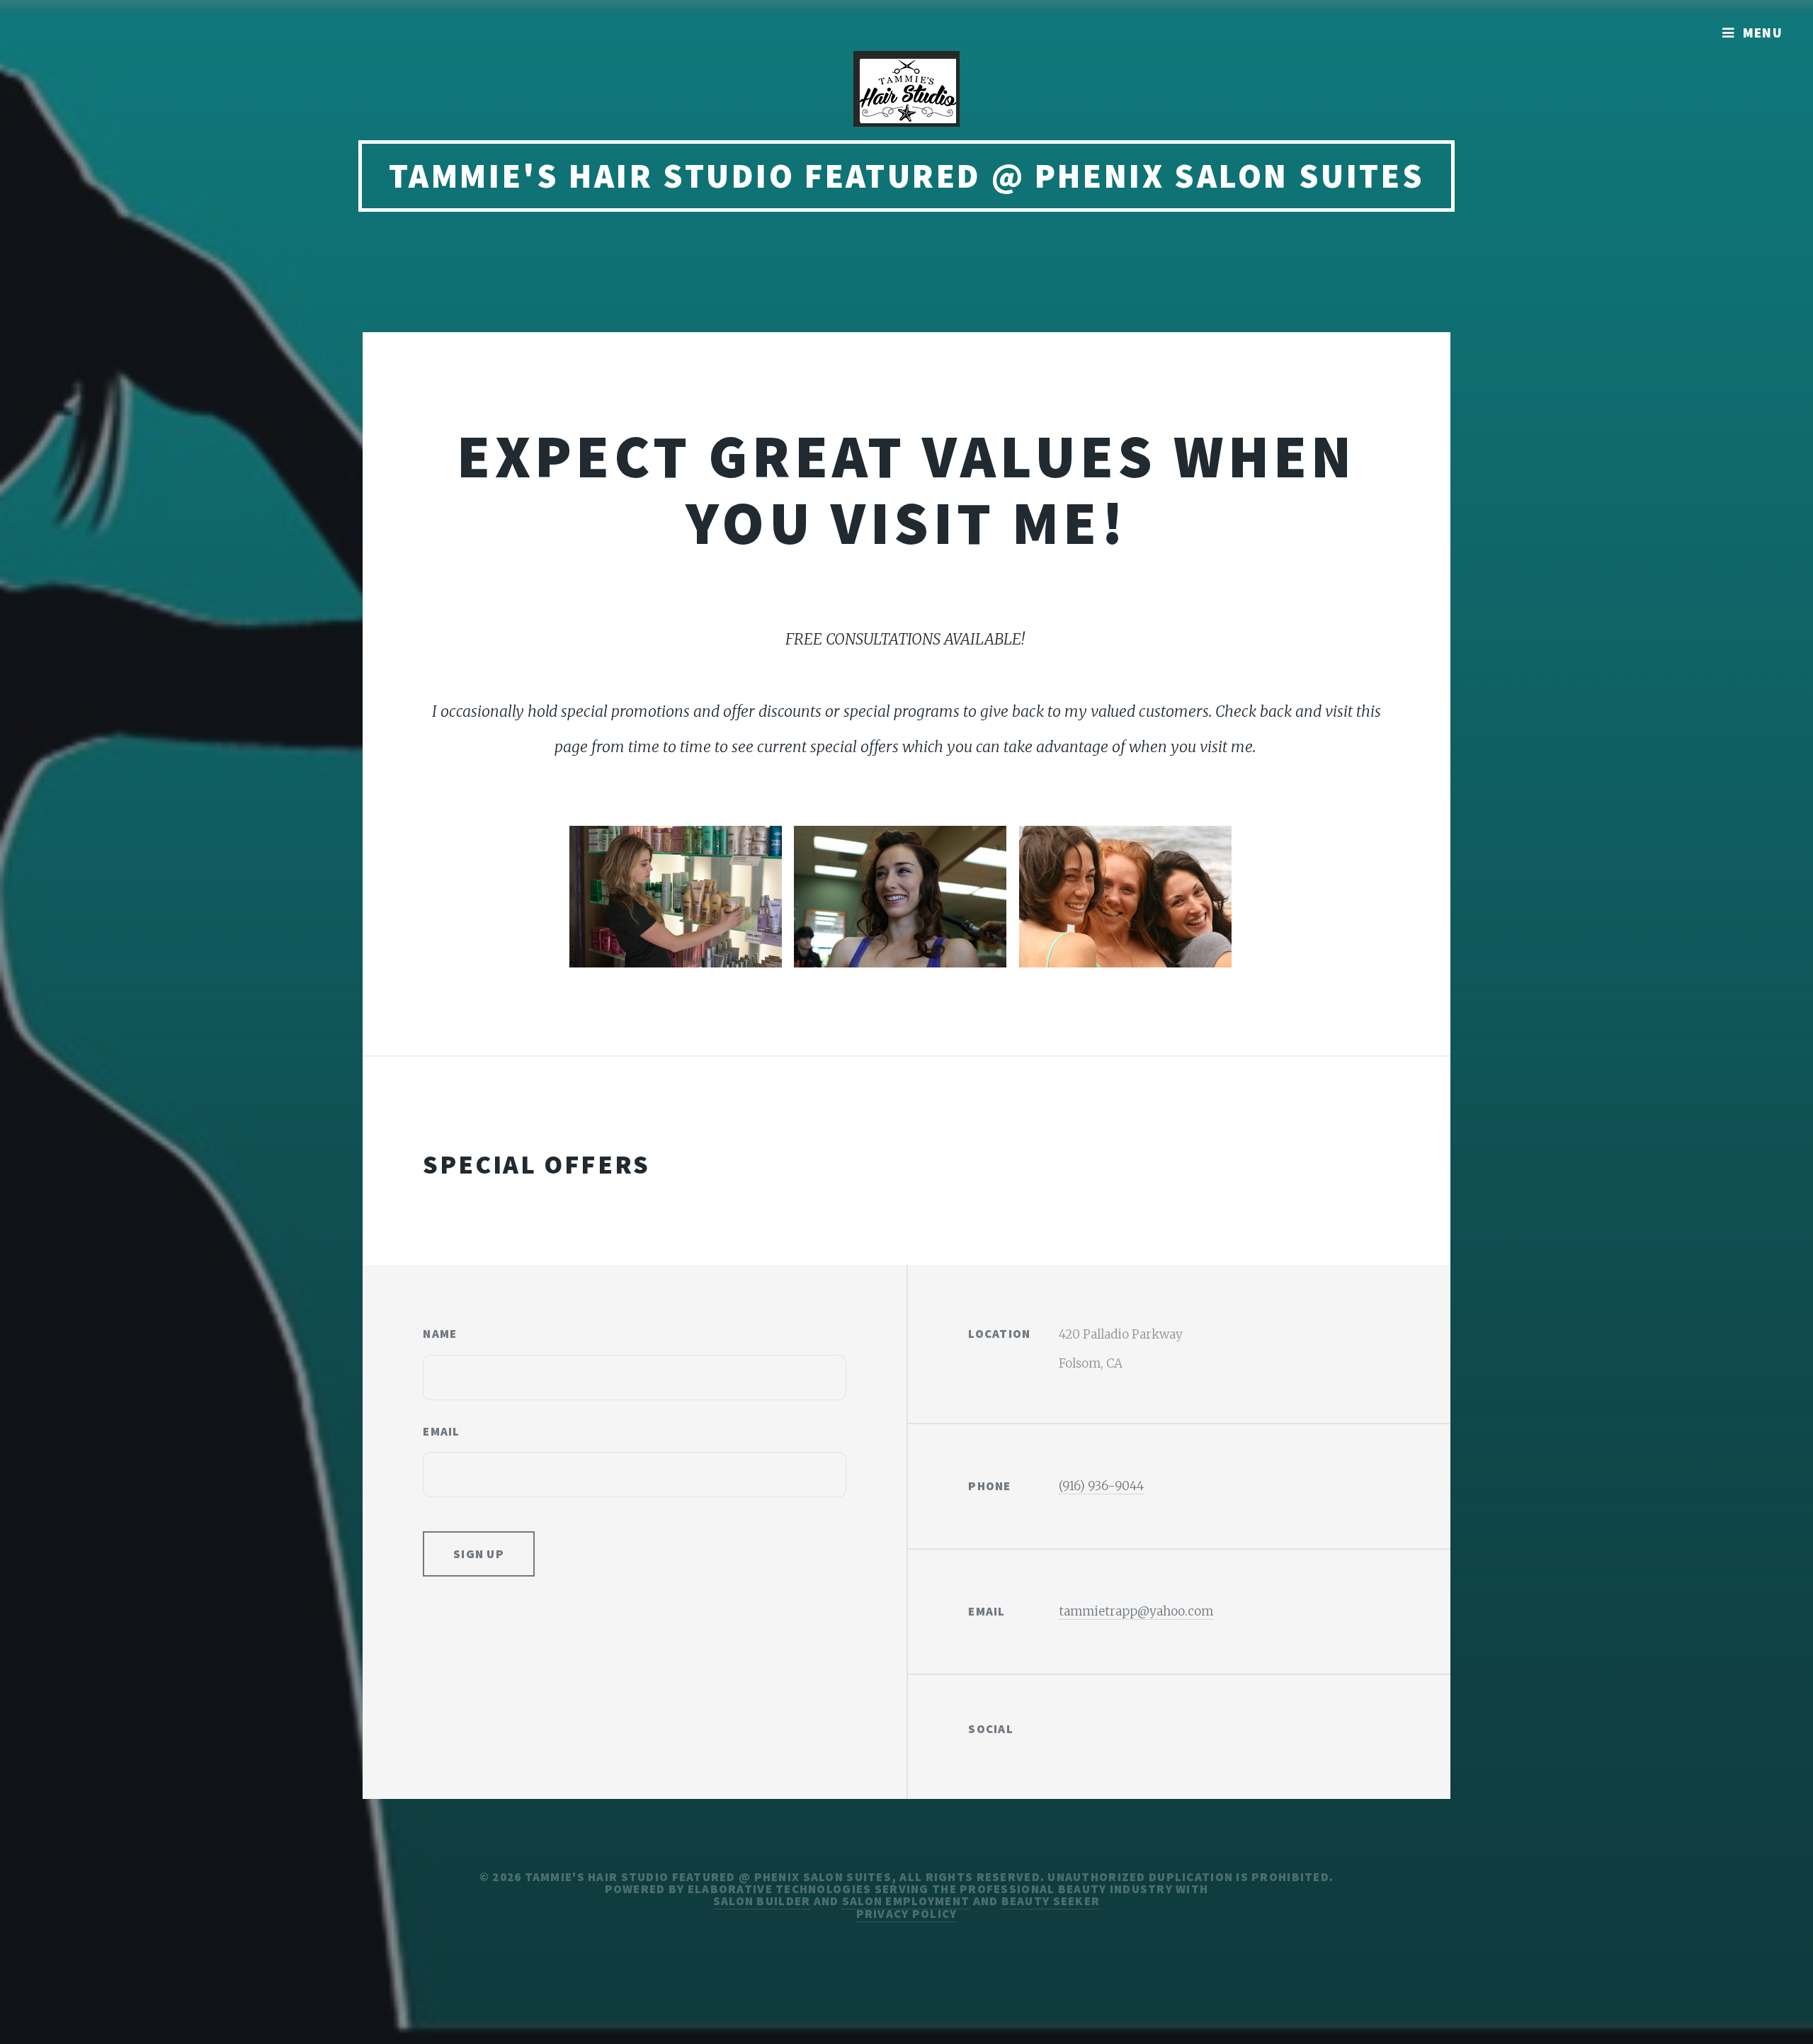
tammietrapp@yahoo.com (1136, 1611)
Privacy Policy (907, 1914)
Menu (1763, 33)
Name (440, 1334)
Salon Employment (906, 1901)
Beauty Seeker (1051, 1901)
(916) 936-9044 (1101, 1486)
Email (441, 1431)
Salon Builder (762, 1901)
